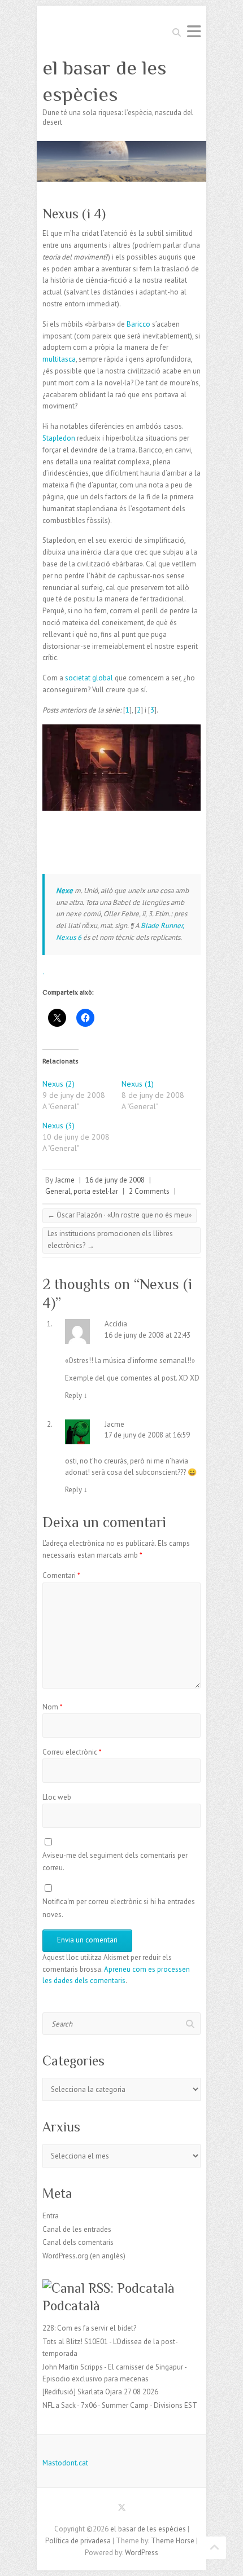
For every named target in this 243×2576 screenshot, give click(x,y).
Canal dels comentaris (78, 2242)
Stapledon (60, 438)
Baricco (139, 324)
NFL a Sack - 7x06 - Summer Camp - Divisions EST (120, 2405)
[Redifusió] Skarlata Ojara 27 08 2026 (100, 2392)
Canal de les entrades (77, 2229)
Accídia (116, 1324)
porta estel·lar (96, 1191)
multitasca (59, 359)
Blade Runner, (162, 926)
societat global (89, 678)
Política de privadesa (78, 2541)
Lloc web (57, 1797)
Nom (53, 1707)
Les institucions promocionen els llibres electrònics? (110, 1239)
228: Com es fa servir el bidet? (89, 2328)
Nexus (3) (58, 1126)
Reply (76, 1395)
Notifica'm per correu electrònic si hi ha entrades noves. (119, 1908)
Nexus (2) (58, 1084)
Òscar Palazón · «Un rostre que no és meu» (120, 1215)
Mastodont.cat (65, 2463)
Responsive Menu (194, 31)
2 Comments (149, 1191)
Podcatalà (71, 2305)
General (58, 1191)
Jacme (65, 1180)
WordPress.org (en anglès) (84, 2256)
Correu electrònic (72, 1752)
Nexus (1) (138, 1084)
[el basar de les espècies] (121, 146)
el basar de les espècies (105, 81)
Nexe (65, 891)
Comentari (61, 1575)
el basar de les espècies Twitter (121, 2509)
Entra (51, 2216)
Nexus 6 (69, 937)
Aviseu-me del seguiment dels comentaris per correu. (115, 1861)
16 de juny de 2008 (115, 1180)
